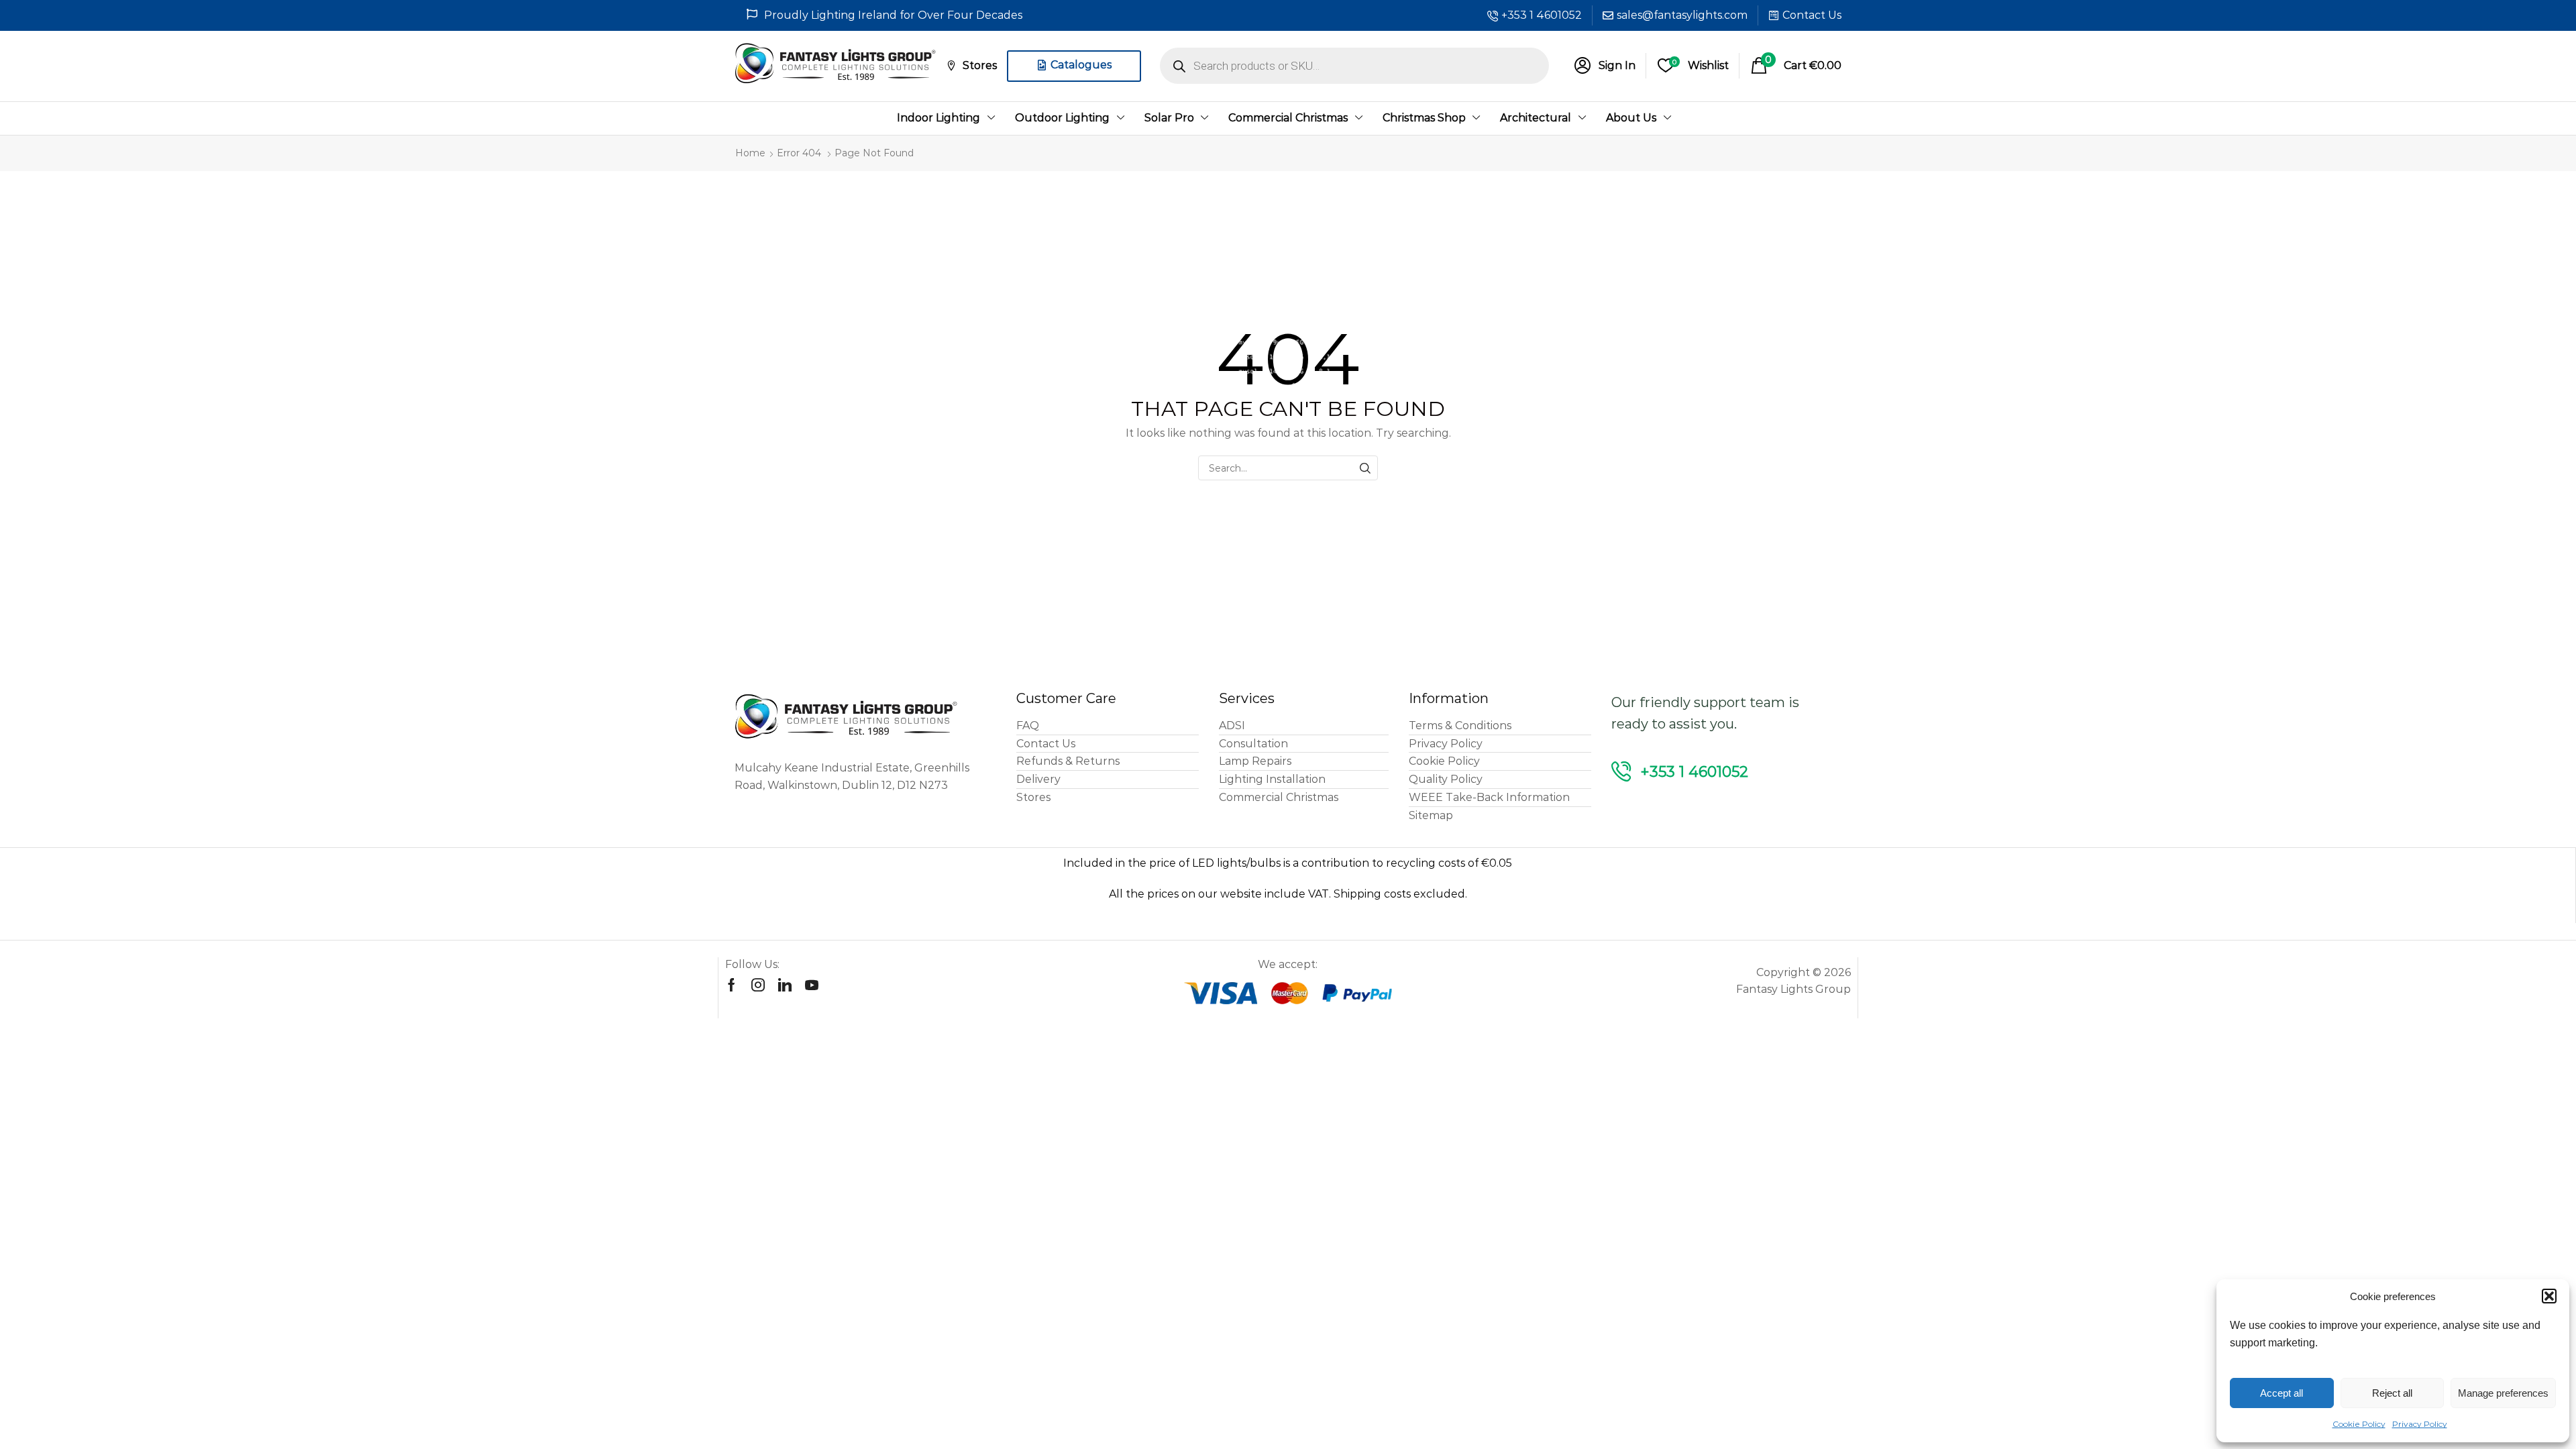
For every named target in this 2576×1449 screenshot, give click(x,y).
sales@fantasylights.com (1682, 15)
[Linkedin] (785, 985)
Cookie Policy (2359, 1424)
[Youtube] (812, 985)
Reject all (2392, 1393)
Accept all (2282, 1393)
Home (750, 153)
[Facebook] (732, 985)
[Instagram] (758, 985)
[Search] (1365, 468)
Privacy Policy (2420, 1424)
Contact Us (1812, 15)
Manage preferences (2503, 1393)
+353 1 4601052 (1542, 15)
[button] (2549, 1296)
